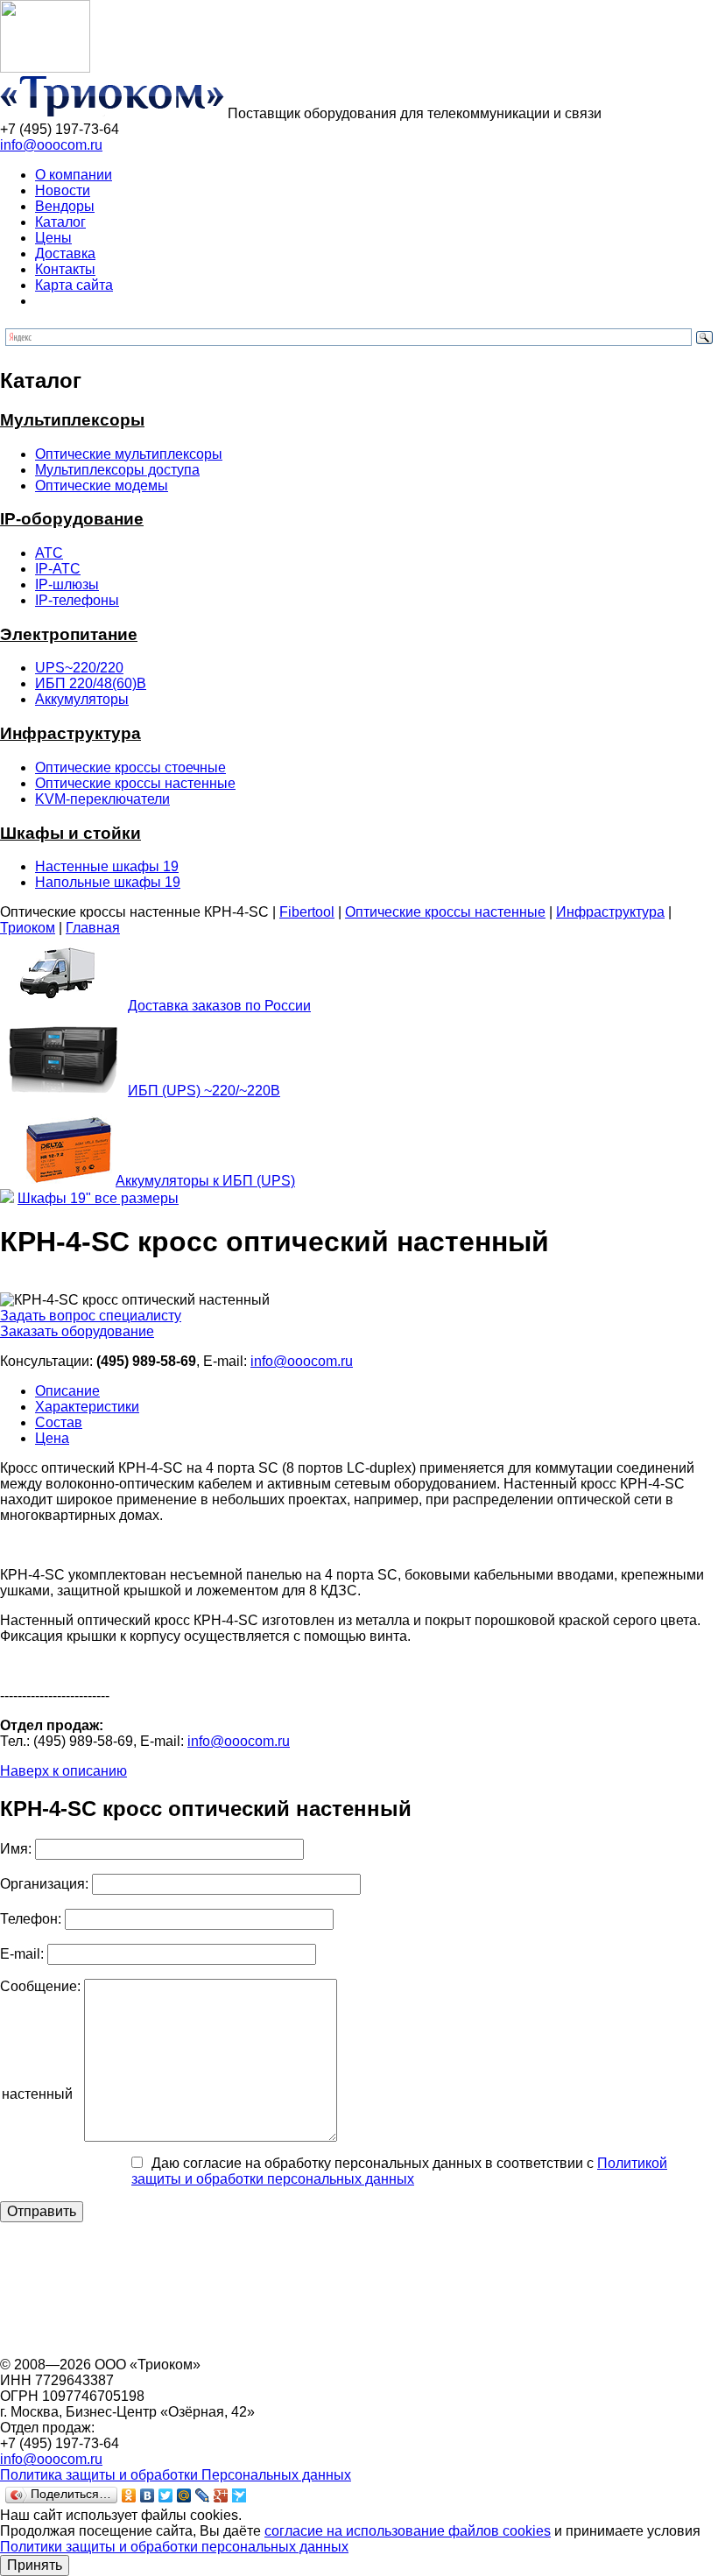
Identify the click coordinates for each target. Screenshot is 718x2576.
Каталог (60, 222)
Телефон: (31, 1919)
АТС (49, 553)
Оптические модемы (102, 486)
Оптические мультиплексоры (129, 454)
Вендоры (65, 206)
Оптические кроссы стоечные (130, 767)
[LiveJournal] (203, 2495)
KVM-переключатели (102, 799)
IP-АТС (58, 569)
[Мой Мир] (184, 2495)
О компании (74, 175)
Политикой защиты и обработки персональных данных (399, 2171)
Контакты (65, 269)
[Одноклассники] (129, 2495)
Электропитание (69, 634)
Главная (93, 928)
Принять (35, 2565)
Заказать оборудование (77, 1331)
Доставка (65, 253)
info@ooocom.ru (51, 145)
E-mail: (22, 1954)
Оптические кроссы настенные (135, 783)
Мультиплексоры (72, 420)
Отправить (42, 2211)
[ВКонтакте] (148, 2495)
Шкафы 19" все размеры (98, 1198)
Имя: (16, 1849)
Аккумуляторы (82, 699)
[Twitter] (166, 2495)
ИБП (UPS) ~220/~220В (204, 1091)
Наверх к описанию (63, 1771)
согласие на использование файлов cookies (408, 2531)
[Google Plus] (221, 2495)
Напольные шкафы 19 (108, 882)
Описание (67, 1391)
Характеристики (87, 1407)
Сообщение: (40, 1986)
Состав (59, 1422)
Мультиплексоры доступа (117, 470)
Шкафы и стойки (70, 833)
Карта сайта (74, 285)
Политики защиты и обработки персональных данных (174, 2547)
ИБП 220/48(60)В (91, 683)
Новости (63, 190)
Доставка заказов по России (219, 1006)
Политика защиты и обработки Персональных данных (176, 2475)
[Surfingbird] (239, 2495)
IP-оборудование (72, 519)
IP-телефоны (77, 600)
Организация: (44, 1884)
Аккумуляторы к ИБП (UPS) (205, 1181)
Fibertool (307, 912)
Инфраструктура (70, 733)
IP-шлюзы (67, 584)
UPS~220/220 (79, 668)
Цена (52, 1438)
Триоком (28, 928)
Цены (53, 238)
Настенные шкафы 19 (107, 866)
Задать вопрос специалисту (91, 1316)
